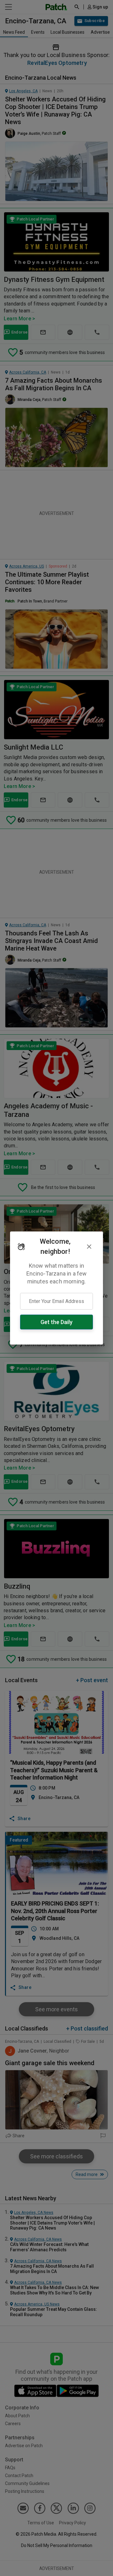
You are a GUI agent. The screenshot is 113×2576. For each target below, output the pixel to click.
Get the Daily (56, 1322)
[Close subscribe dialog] (89, 1247)
